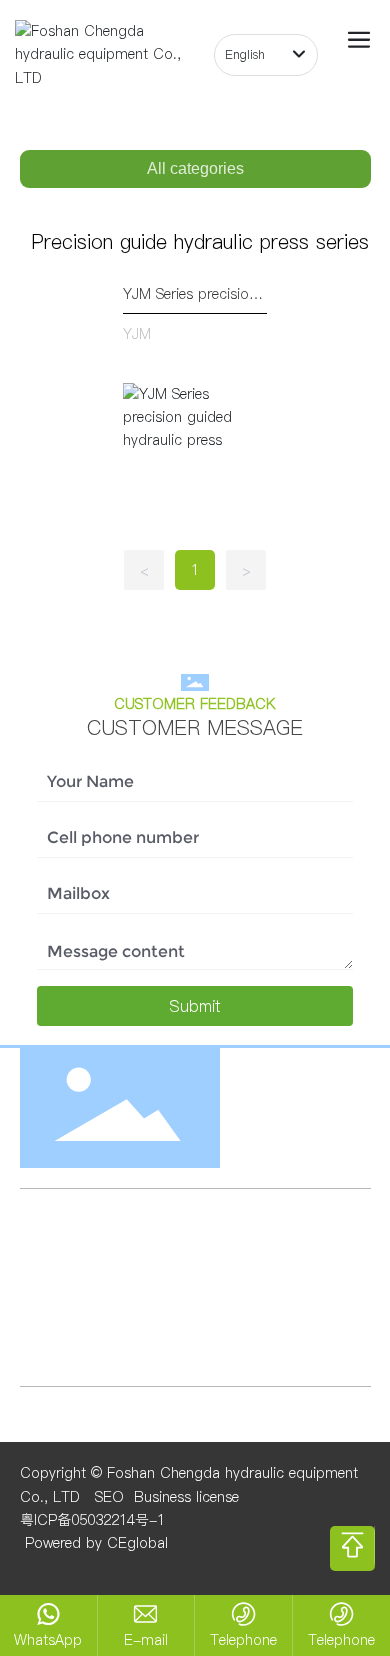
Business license (186, 1497)
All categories (195, 168)
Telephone (243, 1640)
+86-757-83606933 (268, 1310)
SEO (109, 1497)
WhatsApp (48, 1640)
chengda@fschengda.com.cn (174, 1267)
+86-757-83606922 (117, 1310)
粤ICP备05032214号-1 (92, 1520)
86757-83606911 (113, 1334)
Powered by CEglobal (94, 1543)
